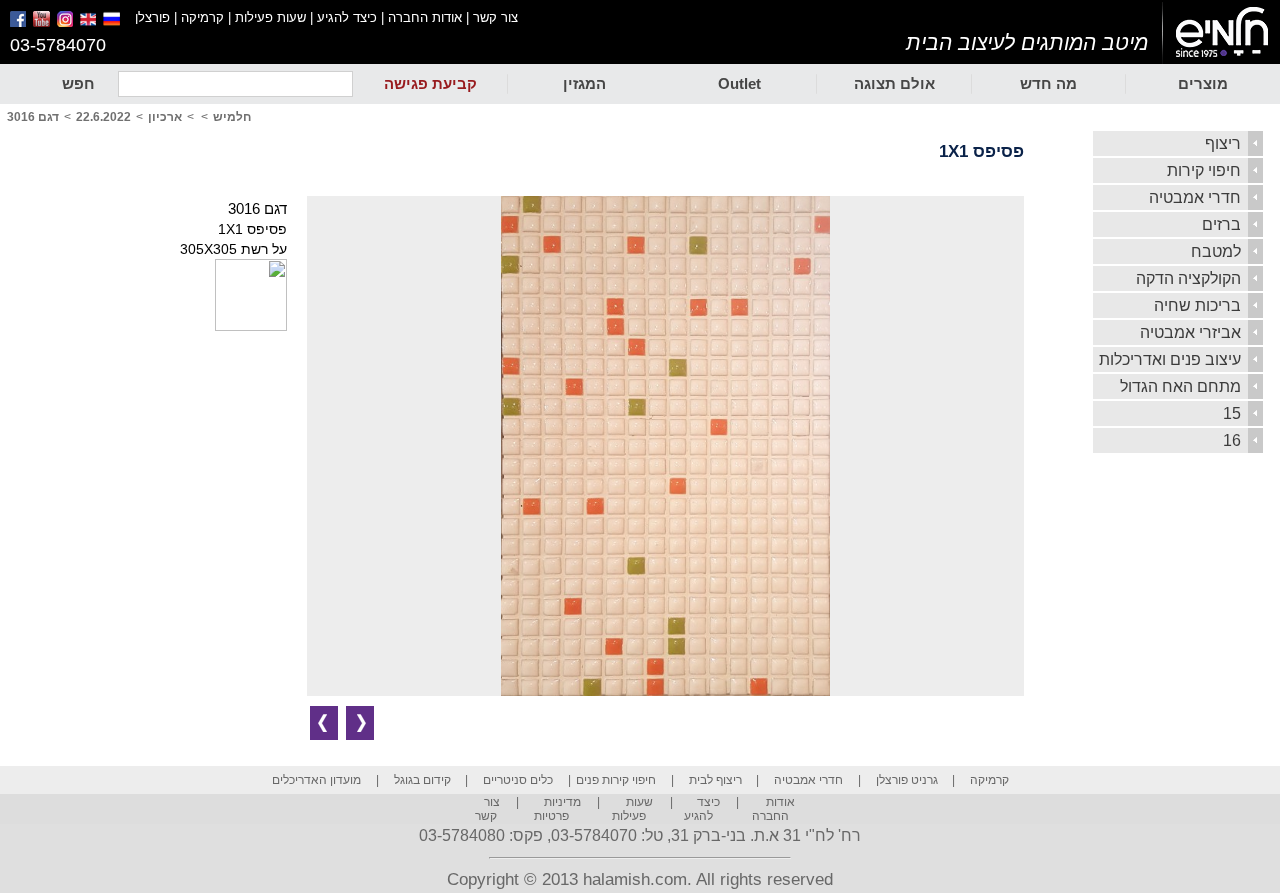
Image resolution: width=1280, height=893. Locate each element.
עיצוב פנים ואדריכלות (1170, 359)
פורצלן (152, 17)
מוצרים (1203, 83)
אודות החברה (425, 17)
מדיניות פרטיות (557, 809)
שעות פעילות (270, 17)
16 (1232, 440)
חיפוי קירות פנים (616, 780)
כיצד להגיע (347, 17)
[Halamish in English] (89, 22)
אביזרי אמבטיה (1190, 332)
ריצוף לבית (715, 780)
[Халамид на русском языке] (119, 22)
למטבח (1216, 251)
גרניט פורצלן (907, 780)
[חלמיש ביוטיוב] (43, 22)
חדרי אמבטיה (1195, 197)
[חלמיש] (1221, 33)
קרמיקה (202, 17)
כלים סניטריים (518, 780)
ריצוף (1223, 143)
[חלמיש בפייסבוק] (19, 22)
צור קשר (495, 17)
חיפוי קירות (1204, 170)
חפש (78, 83)
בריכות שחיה (1197, 305)
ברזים (1221, 224)
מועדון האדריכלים (316, 780)
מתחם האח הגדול (1180, 386)
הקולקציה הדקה (1188, 278)
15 (1232, 413)
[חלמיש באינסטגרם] (66, 22)
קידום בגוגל (422, 780)
